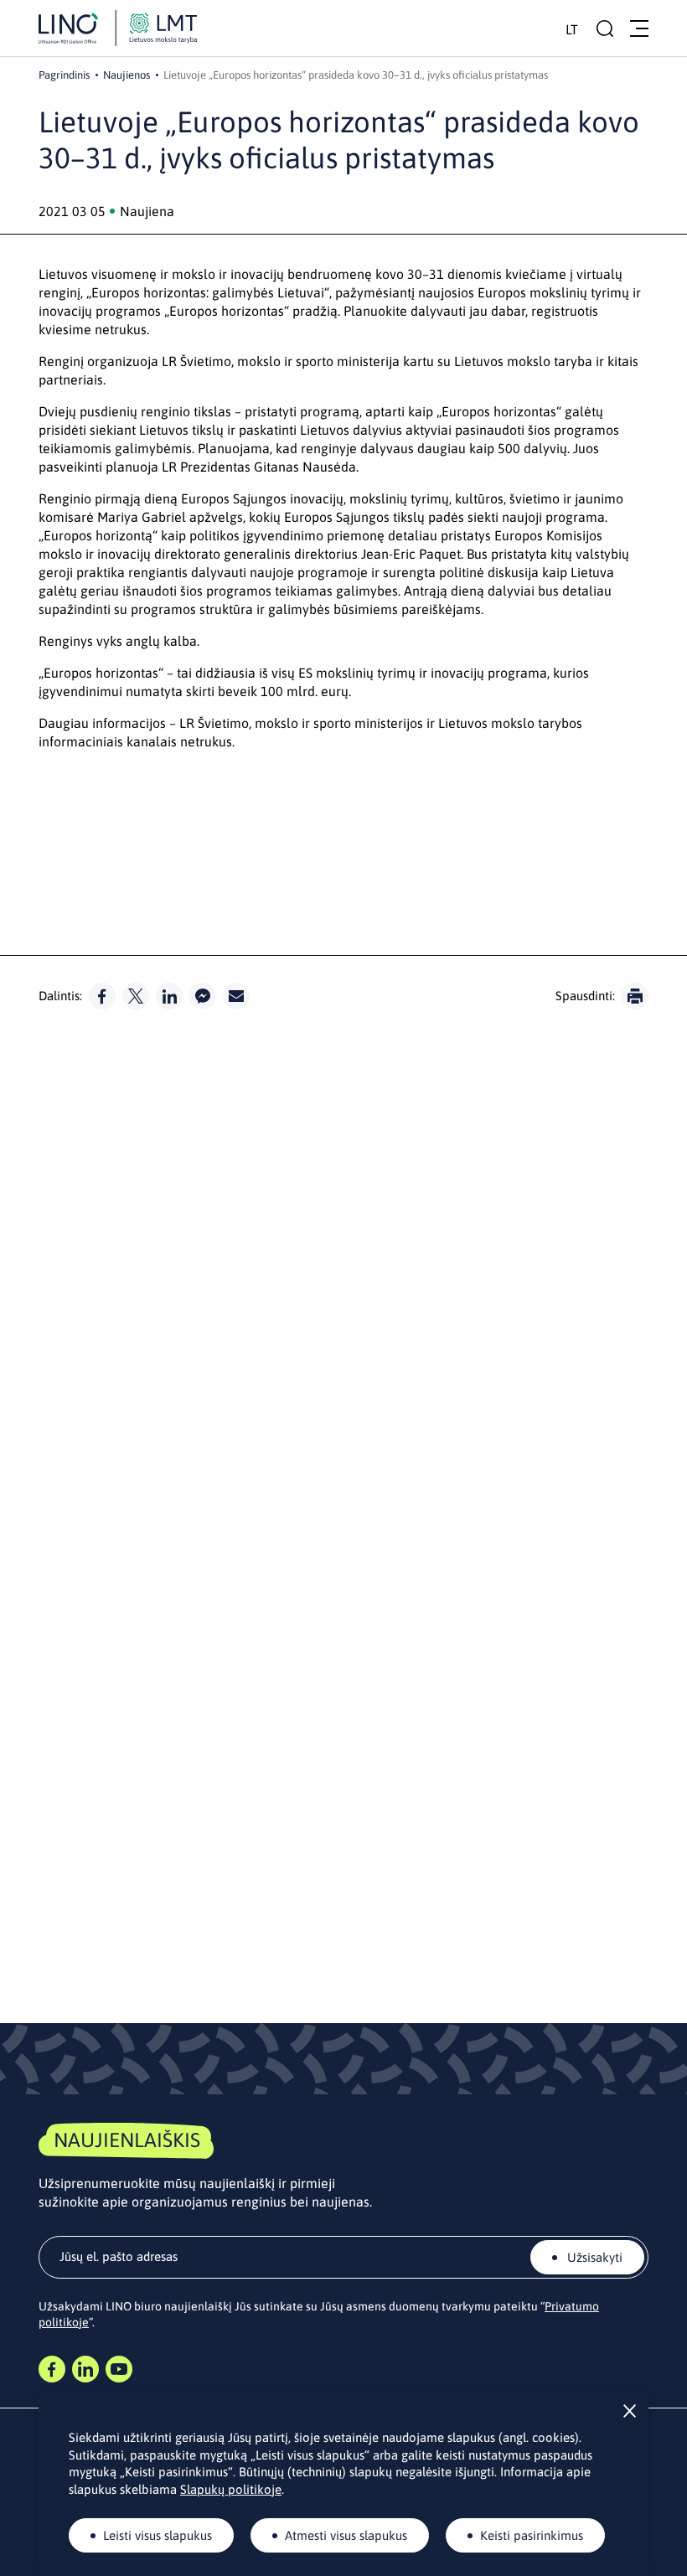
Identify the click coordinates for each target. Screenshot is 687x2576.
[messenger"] (203, 996)
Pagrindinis (64, 75)
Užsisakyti (593, 2257)
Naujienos (127, 75)
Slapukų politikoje (231, 2489)
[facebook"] (102, 996)
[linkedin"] (169, 996)
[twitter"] (136, 996)
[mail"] (236, 996)
